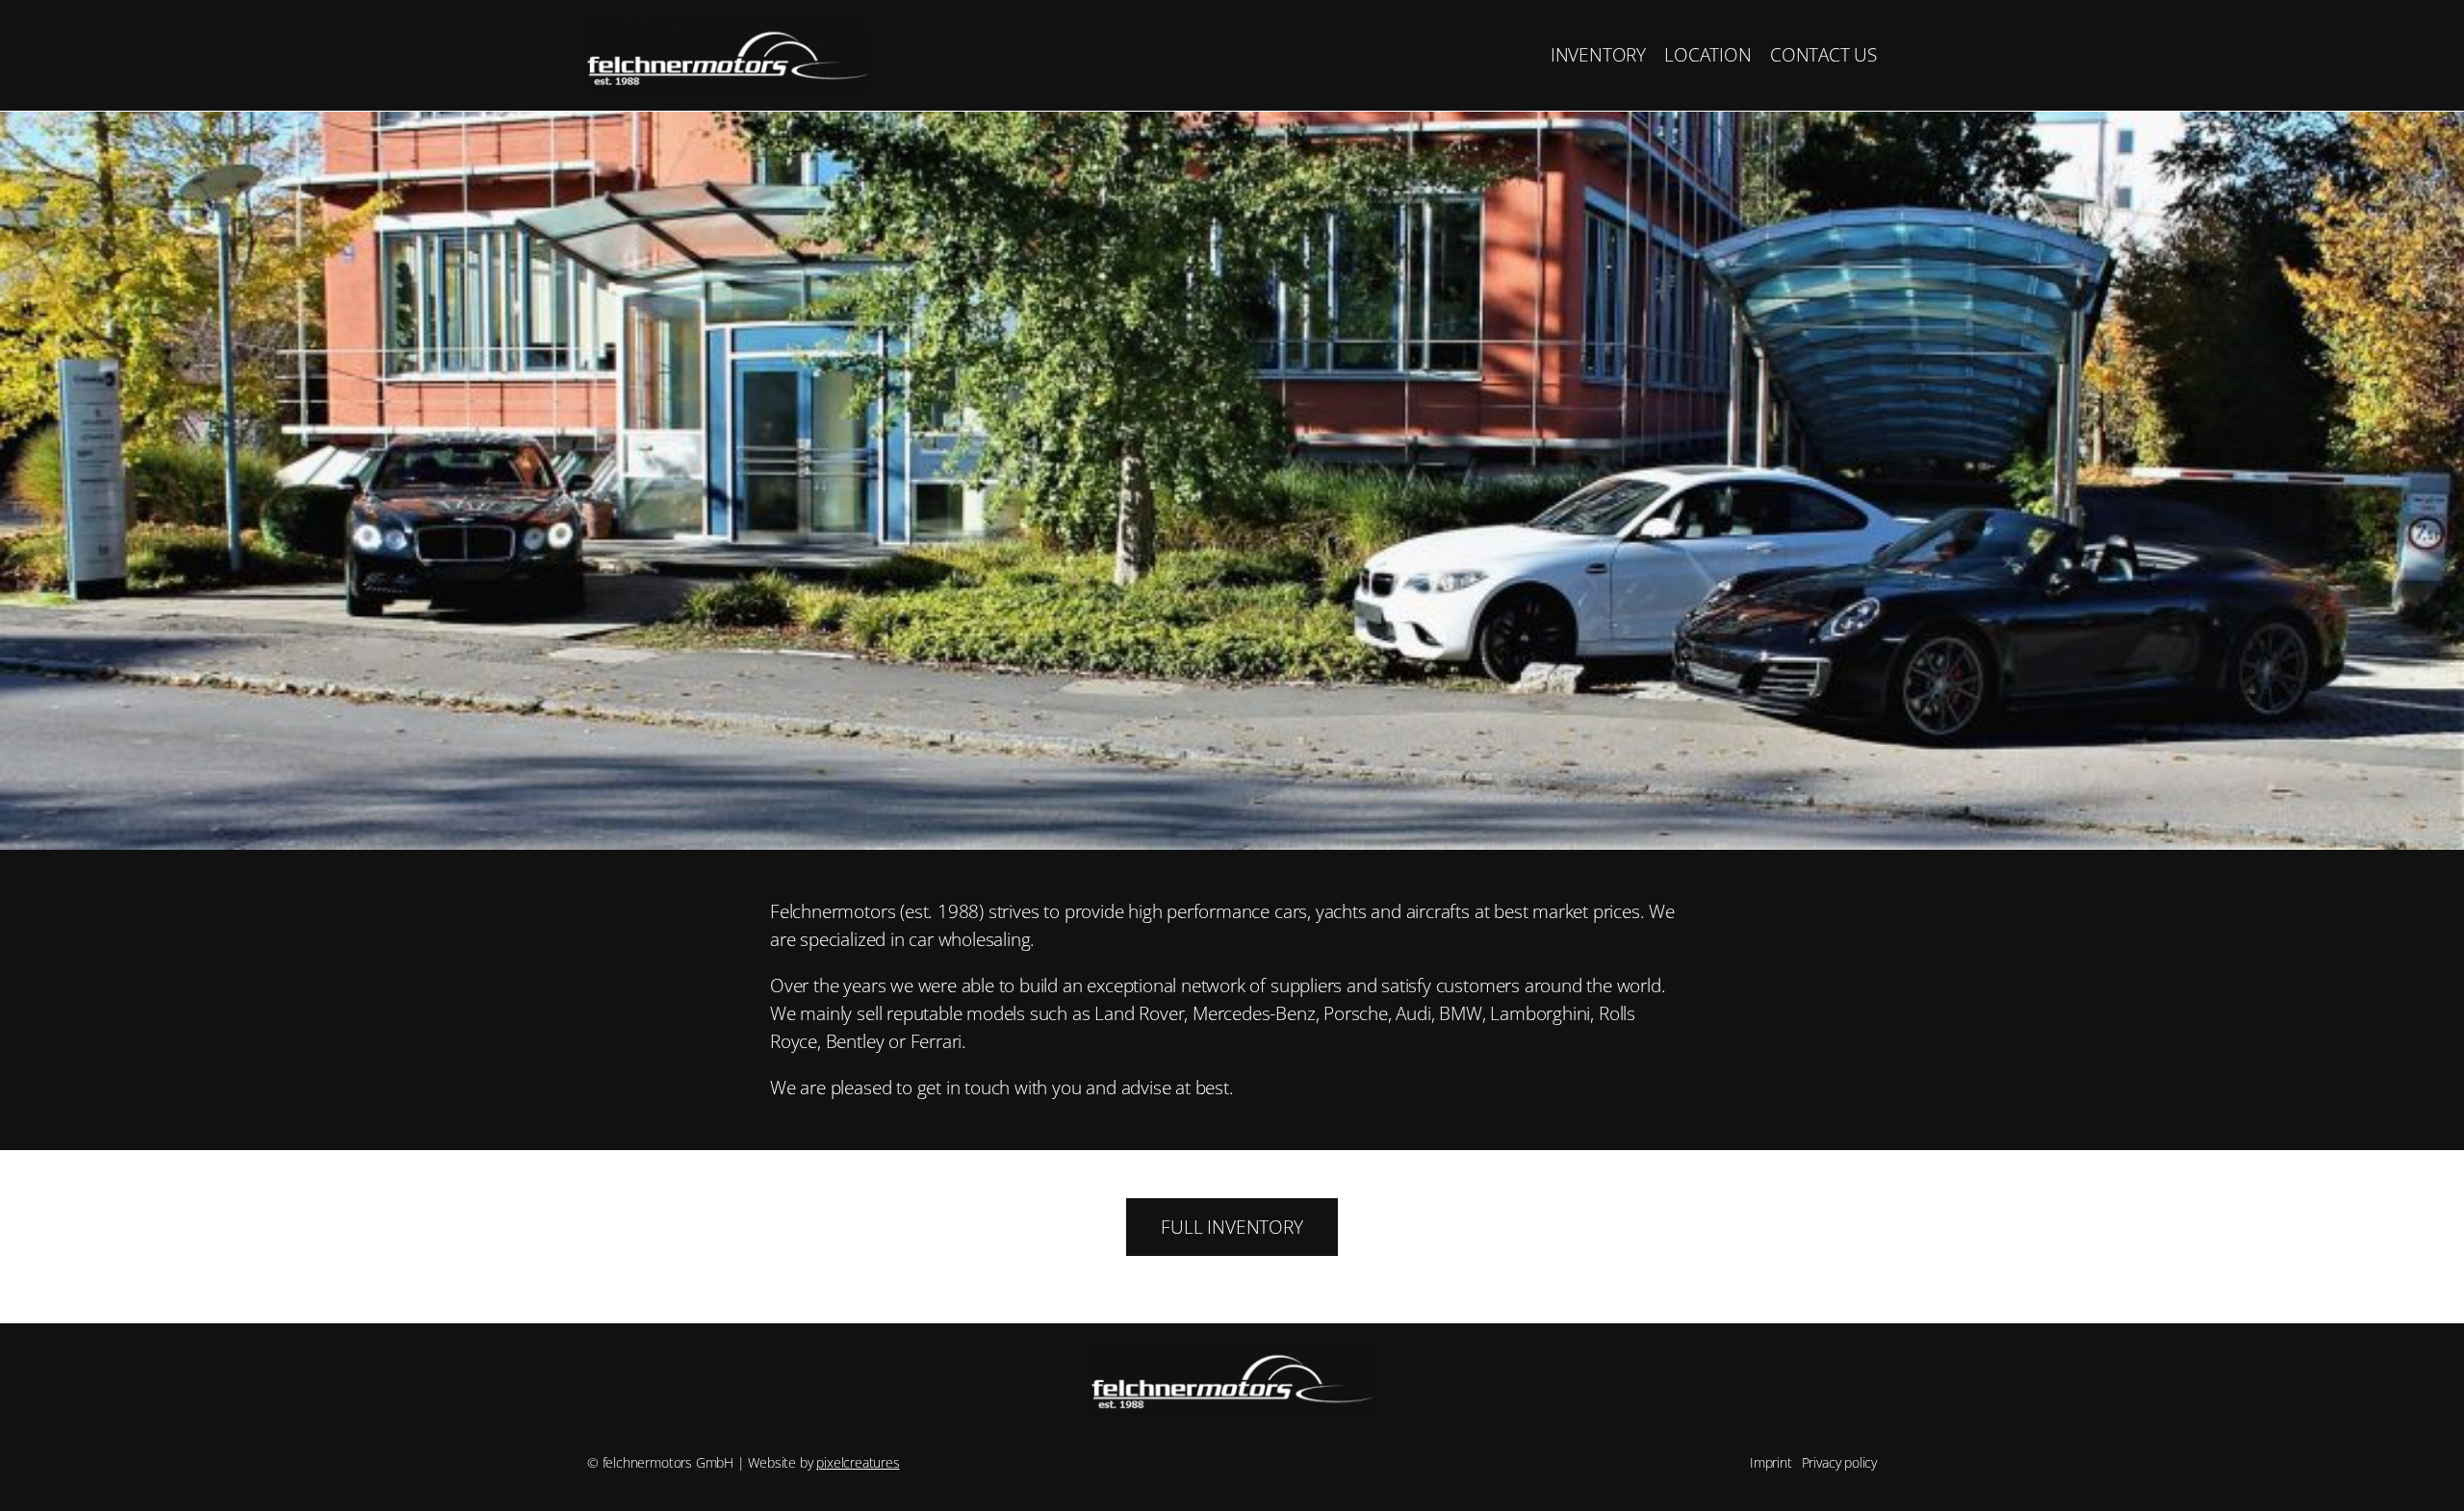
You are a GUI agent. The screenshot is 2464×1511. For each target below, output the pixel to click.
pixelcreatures (858, 1462)
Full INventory (1232, 1227)
